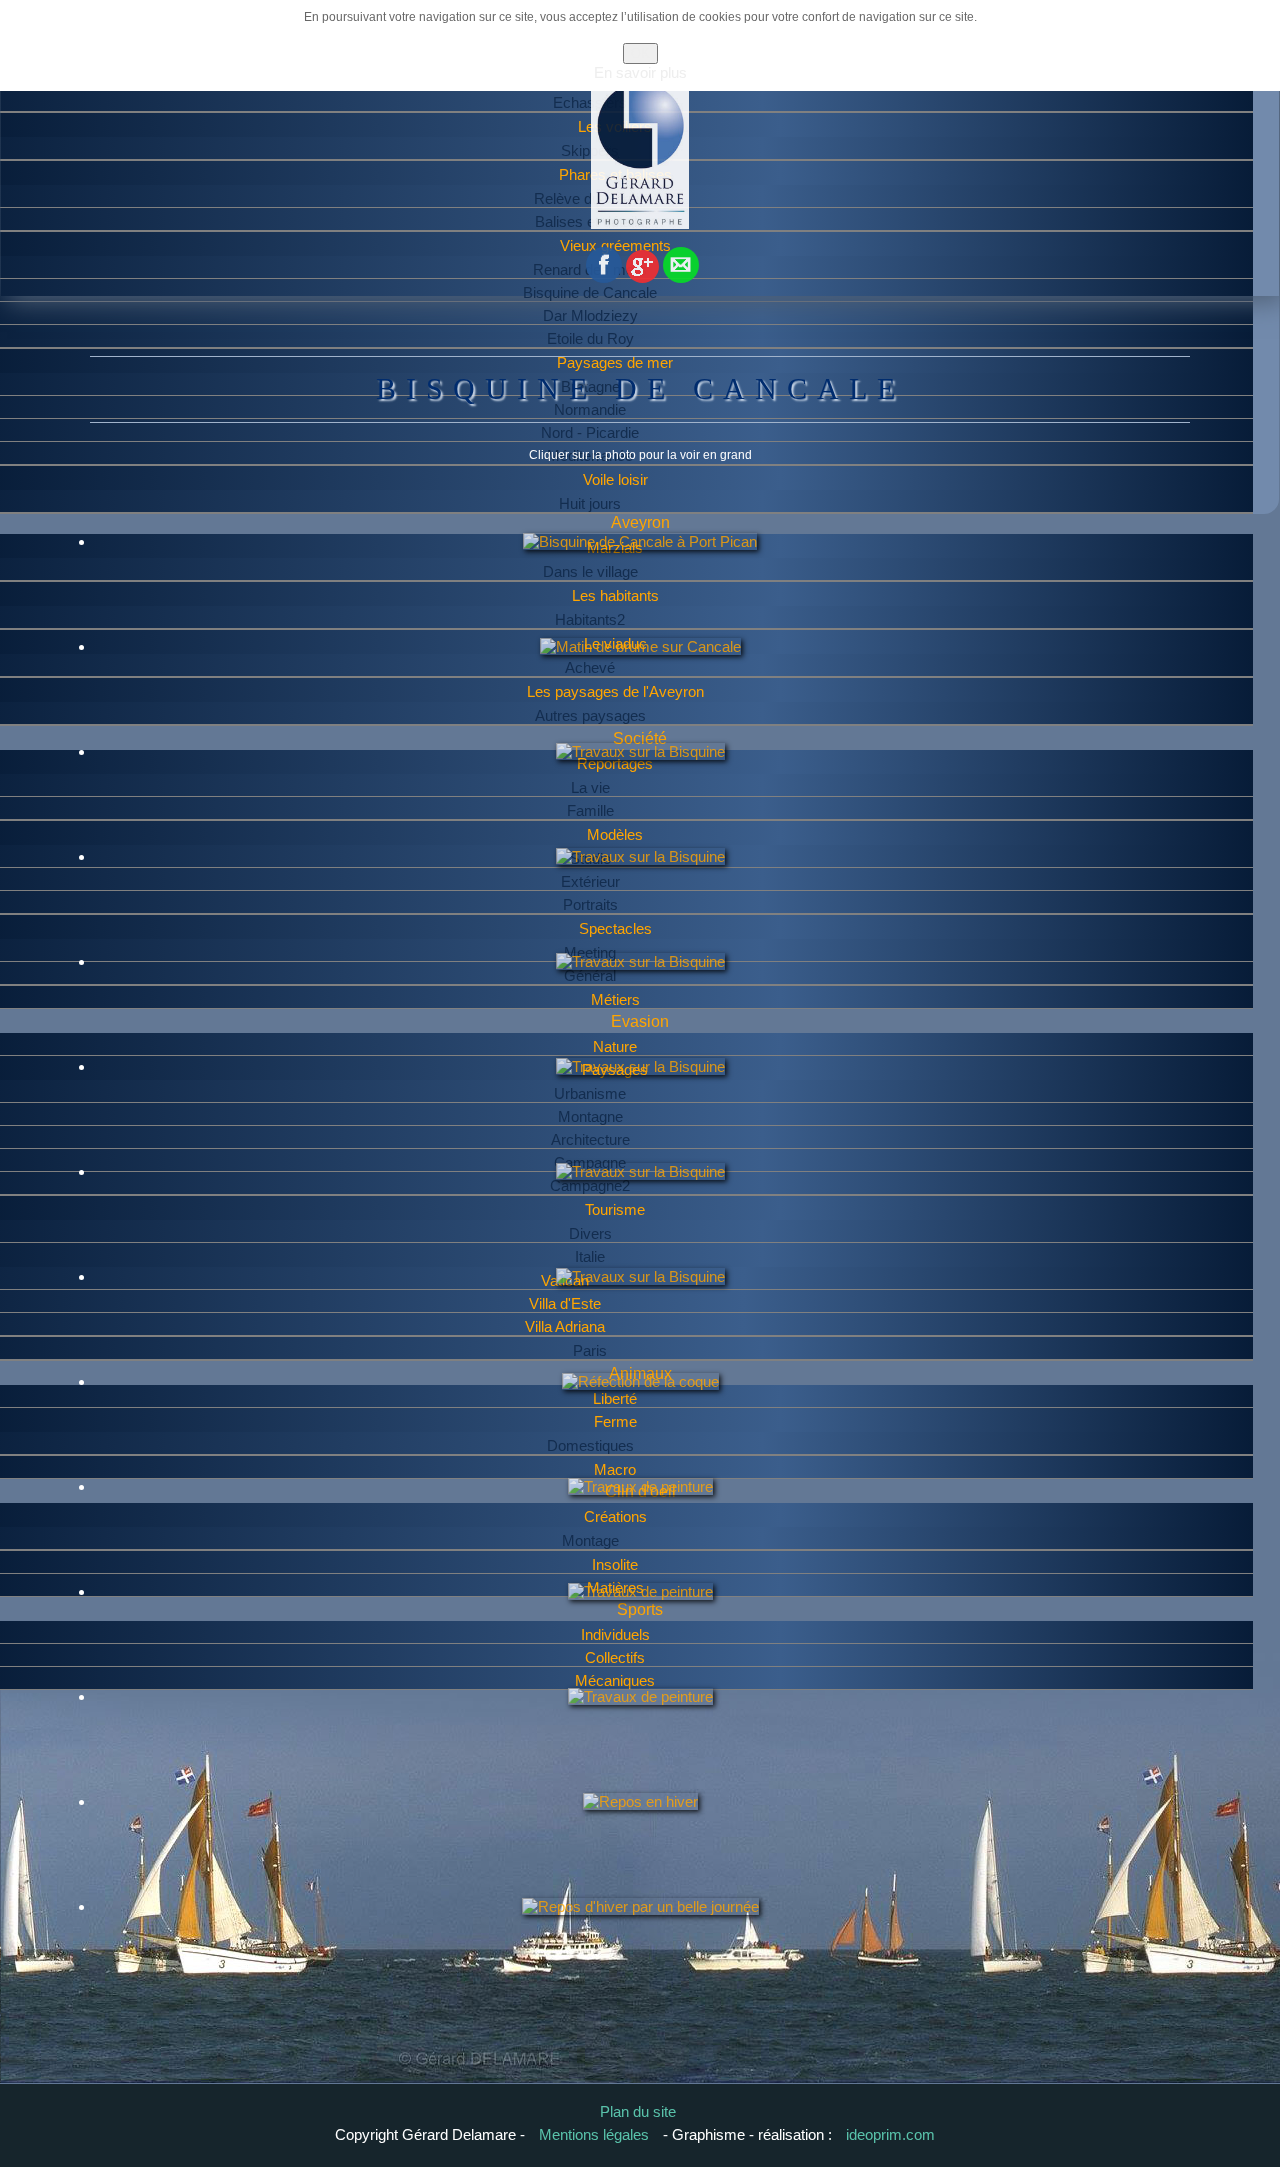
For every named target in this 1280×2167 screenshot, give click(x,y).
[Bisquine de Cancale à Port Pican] (640, 581)
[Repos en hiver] (640, 1841)
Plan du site (638, 2111)
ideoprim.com (890, 2134)
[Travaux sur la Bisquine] (640, 791)
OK (640, 53)
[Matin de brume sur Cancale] (640, 686)
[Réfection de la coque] (640, 1421)
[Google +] (642, 277)
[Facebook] (604, 277)
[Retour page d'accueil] (639, 224)
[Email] (681, 277)
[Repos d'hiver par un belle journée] (640, 1946)
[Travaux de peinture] (640, 1526)
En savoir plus (640, 72)
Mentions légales (596, 2134)
